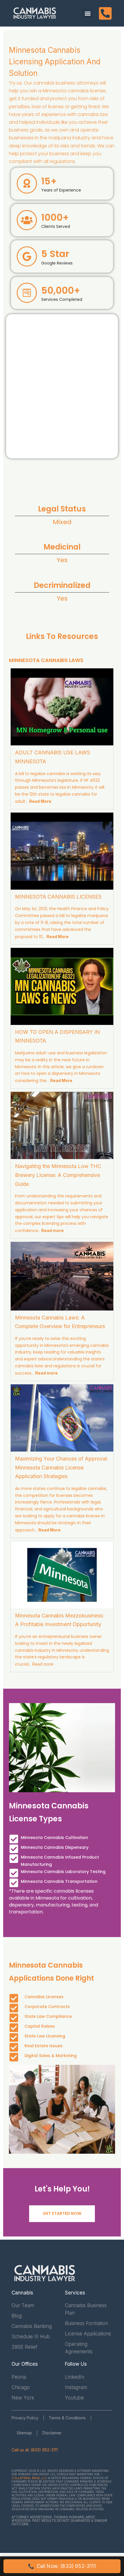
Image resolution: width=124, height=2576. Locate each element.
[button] (88, 13)
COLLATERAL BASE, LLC (29, 2478)
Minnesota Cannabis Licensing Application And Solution (55, 62)
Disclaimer (52, 2433)
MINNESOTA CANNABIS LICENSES (58, 897)
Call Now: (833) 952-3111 (62, 2566)
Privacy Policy (25, 2418)
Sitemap (24, 2433)
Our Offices (25, 2364)
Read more (43, 1664)
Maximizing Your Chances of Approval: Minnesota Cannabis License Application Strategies (62, 1467)
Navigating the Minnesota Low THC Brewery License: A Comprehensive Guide (58, 1175)
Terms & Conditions (67, 2418)
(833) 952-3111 (44, 2450)
